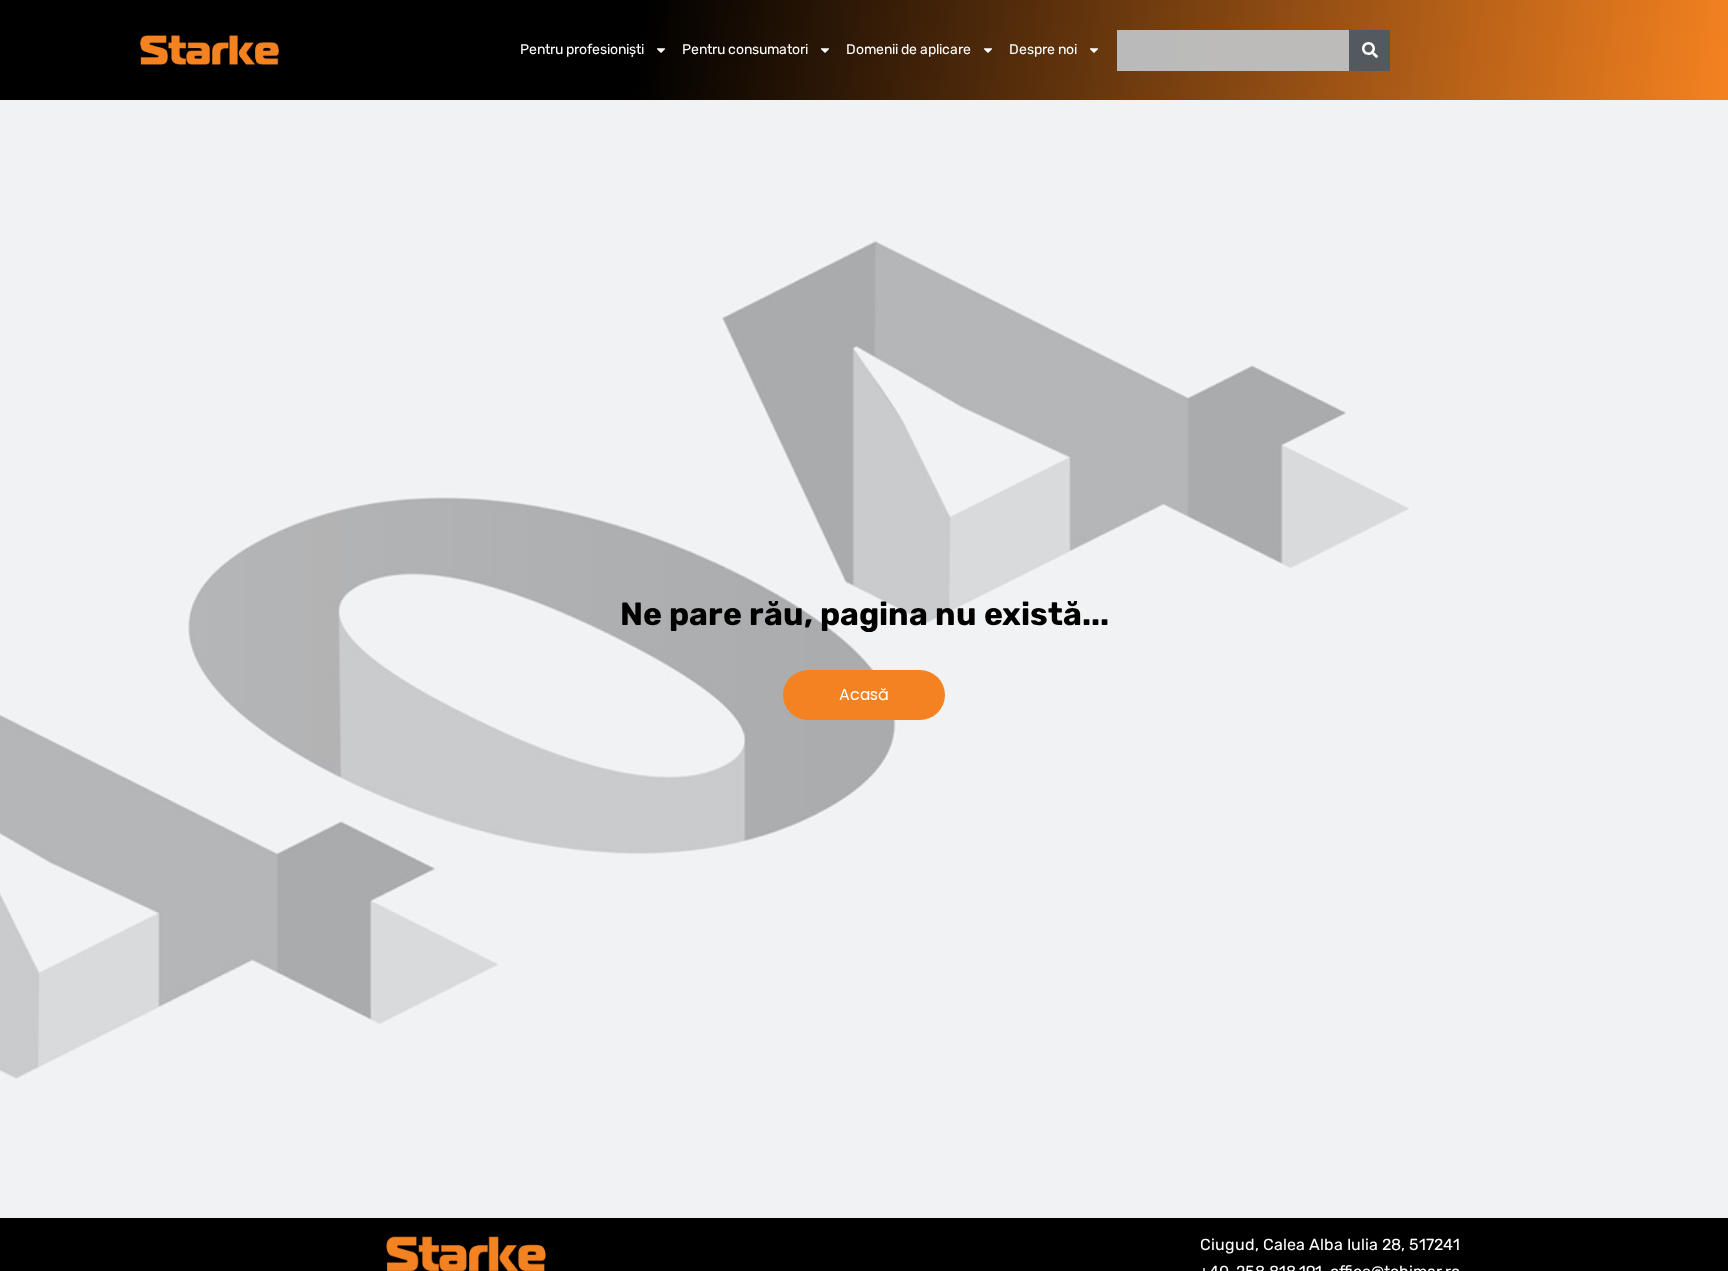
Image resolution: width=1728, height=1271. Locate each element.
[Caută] (1369, 50)
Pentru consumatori (745, 49)
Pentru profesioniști (582, 49)
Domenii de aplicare (908, 49)
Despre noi (1043, 49)
